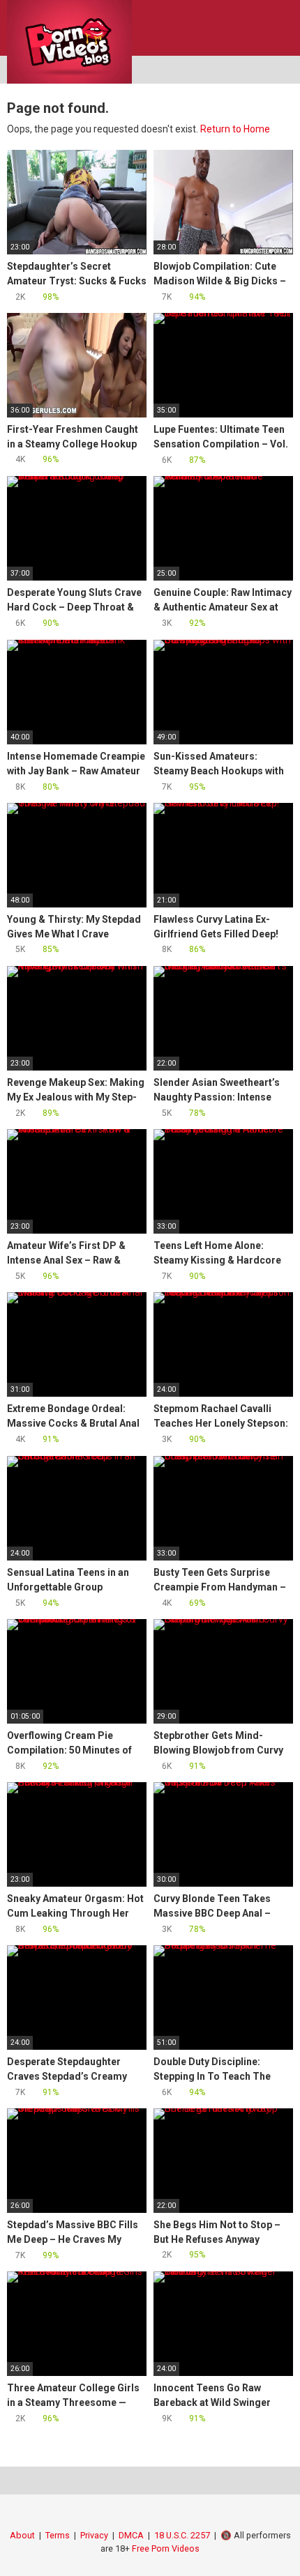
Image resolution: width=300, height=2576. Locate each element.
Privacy (94, 2535)
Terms (58, 2535)
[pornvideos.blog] (69, 42)
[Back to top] (275, 2548)
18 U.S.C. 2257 (182, 2535)
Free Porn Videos (166, 2548)
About (22, 2535)
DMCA (131, 2535)
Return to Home (235, 129)
